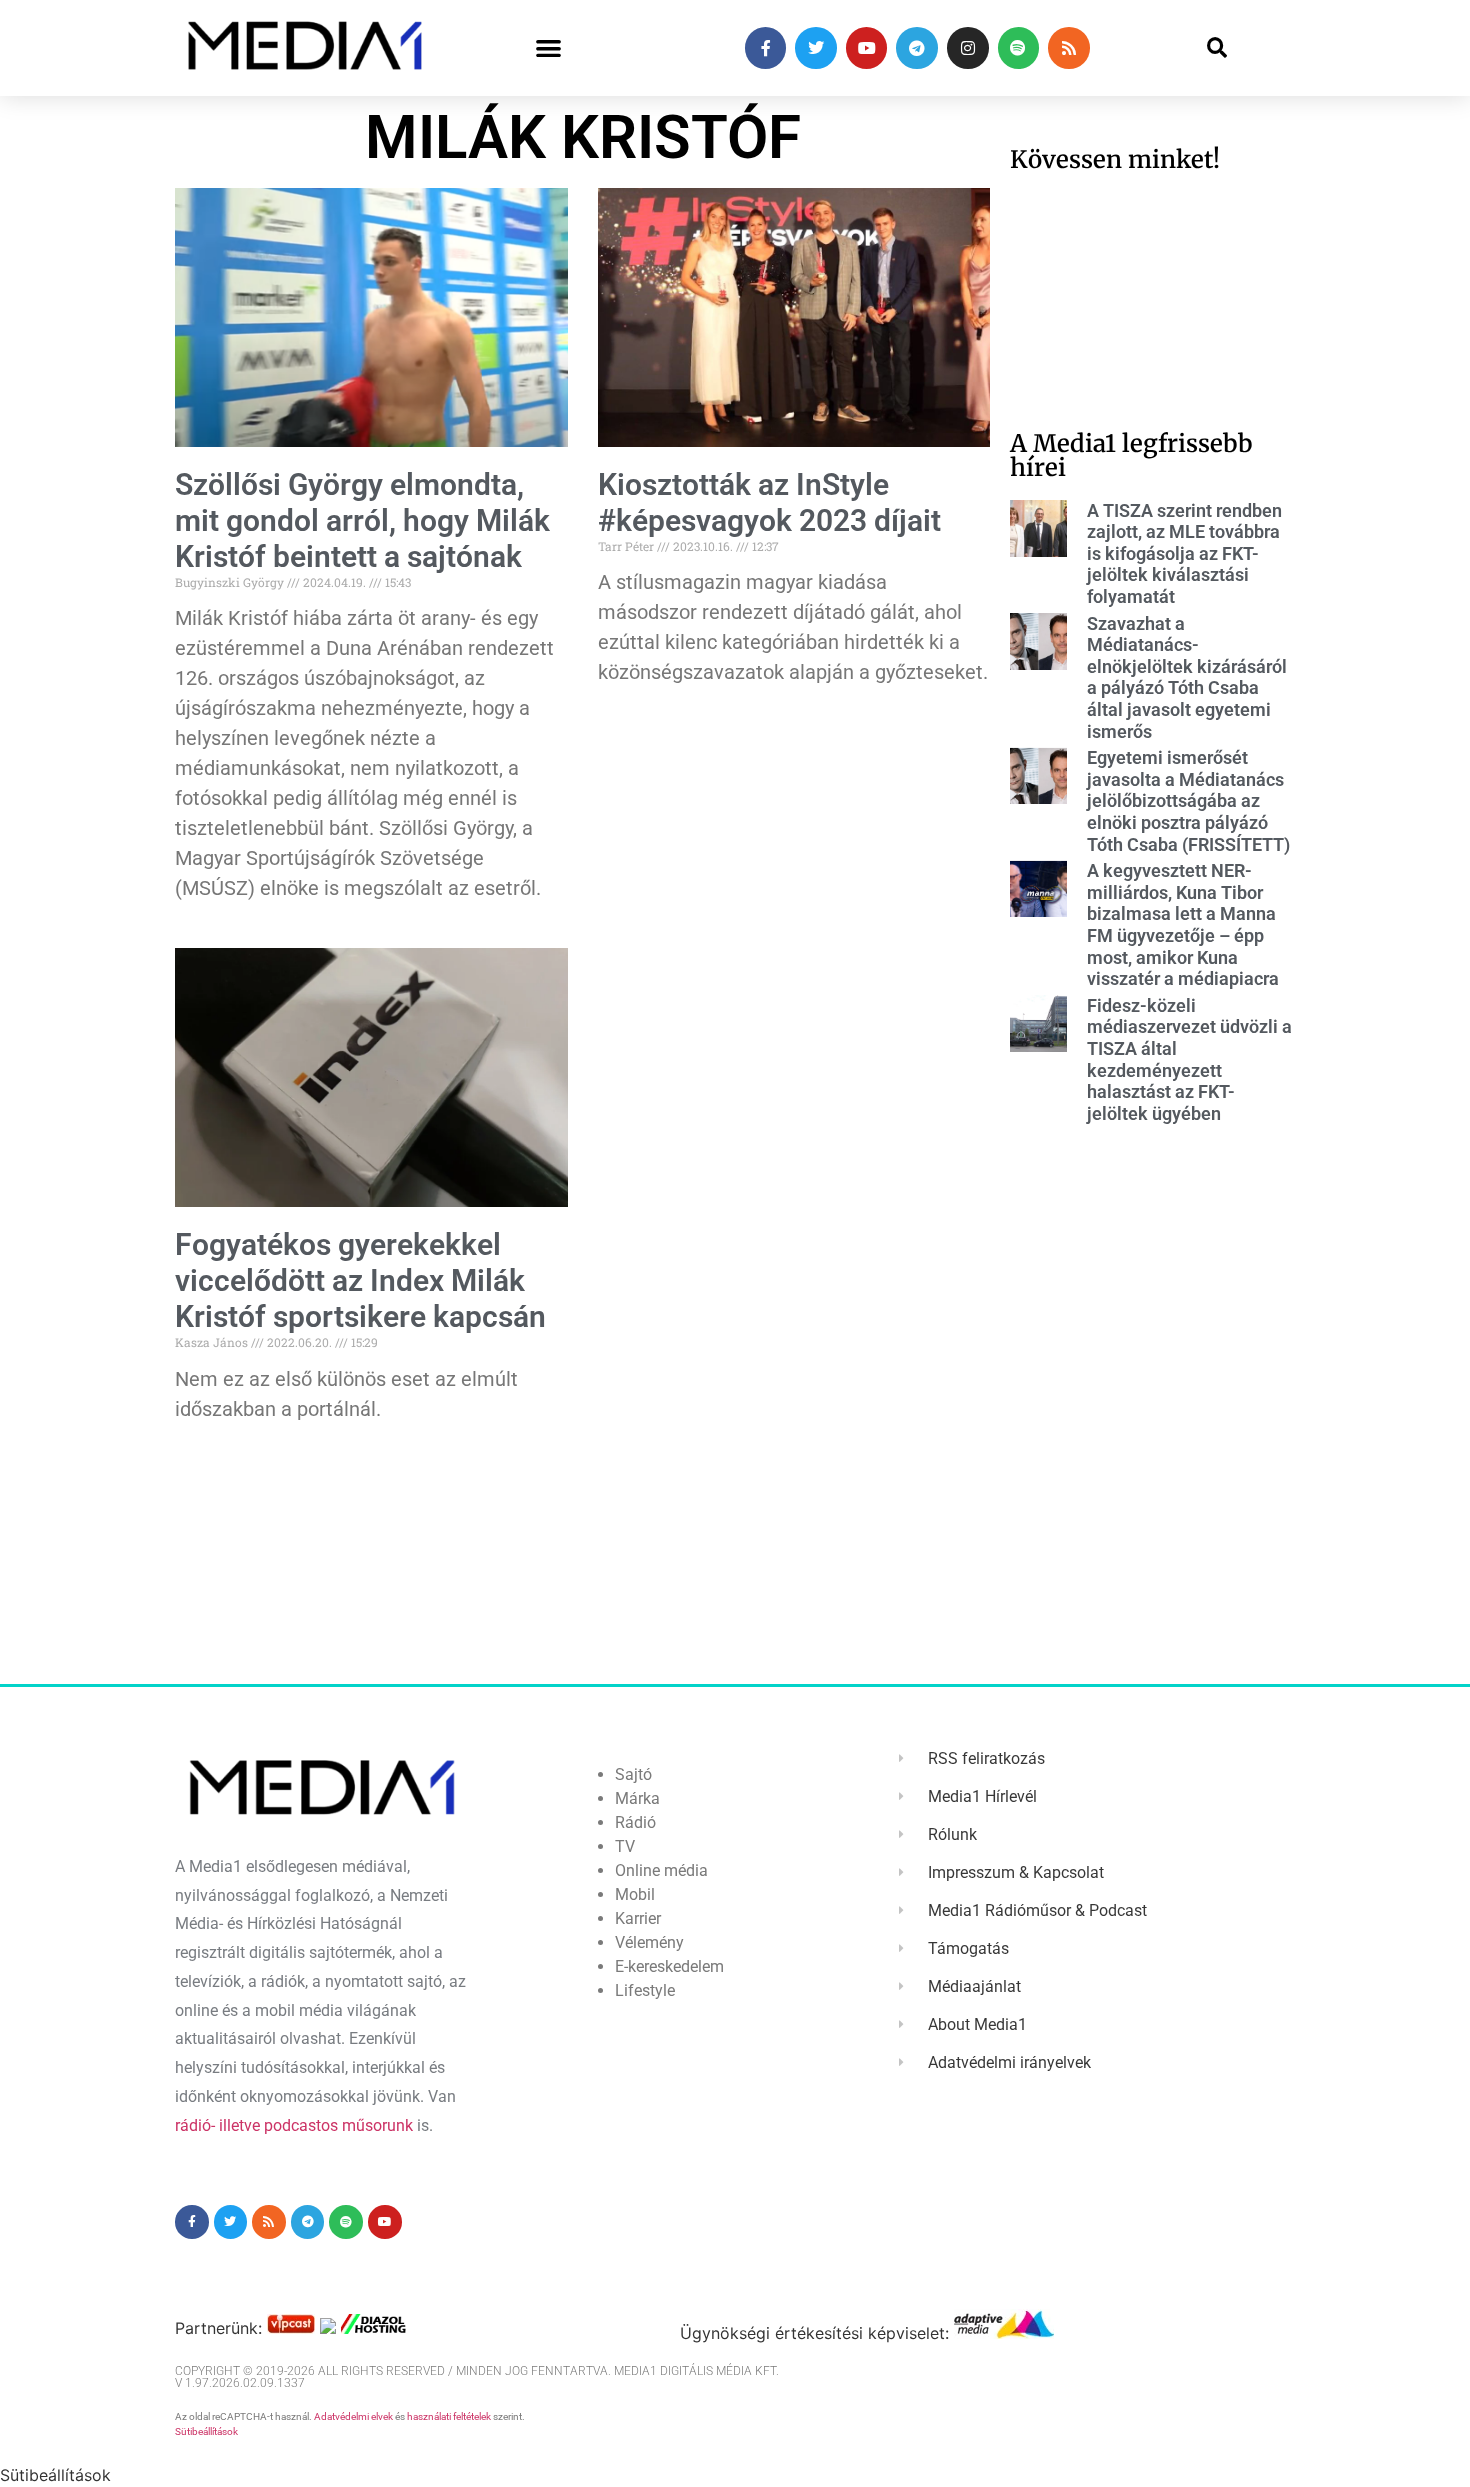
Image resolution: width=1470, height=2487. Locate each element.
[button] (548, 48)
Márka (637, 1798)
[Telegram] (917, 48)
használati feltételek (449, 2416)
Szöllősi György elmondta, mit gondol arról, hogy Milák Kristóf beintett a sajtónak (362, 520)
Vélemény (649, 1942)
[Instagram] (968, 48)
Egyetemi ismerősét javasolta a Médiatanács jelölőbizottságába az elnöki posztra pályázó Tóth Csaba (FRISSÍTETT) (1188, 800)
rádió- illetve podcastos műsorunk (294, 2125)
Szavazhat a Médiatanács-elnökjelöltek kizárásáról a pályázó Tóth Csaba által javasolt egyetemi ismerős (1187, 677)
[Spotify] (1019, 48)
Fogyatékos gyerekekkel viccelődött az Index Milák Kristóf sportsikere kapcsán (360, 1280)
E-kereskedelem (669, 1966)
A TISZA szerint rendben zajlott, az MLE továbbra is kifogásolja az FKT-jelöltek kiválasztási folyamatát (1184, 553)
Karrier (638, 1918)
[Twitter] (816, 48)
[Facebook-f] (766, 48)
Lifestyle (645, 1990)
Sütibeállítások (206, 2431)
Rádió (635, 1822)
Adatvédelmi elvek (353, 2416)
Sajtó (633, 1774)
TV (625, 1846)
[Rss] (1069, 48)
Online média (661, 1870)
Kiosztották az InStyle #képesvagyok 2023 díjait (769, 502)
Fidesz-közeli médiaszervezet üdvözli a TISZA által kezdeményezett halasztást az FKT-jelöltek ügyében (1189, 1059)
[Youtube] (867, 48)
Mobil (635, 1894)
